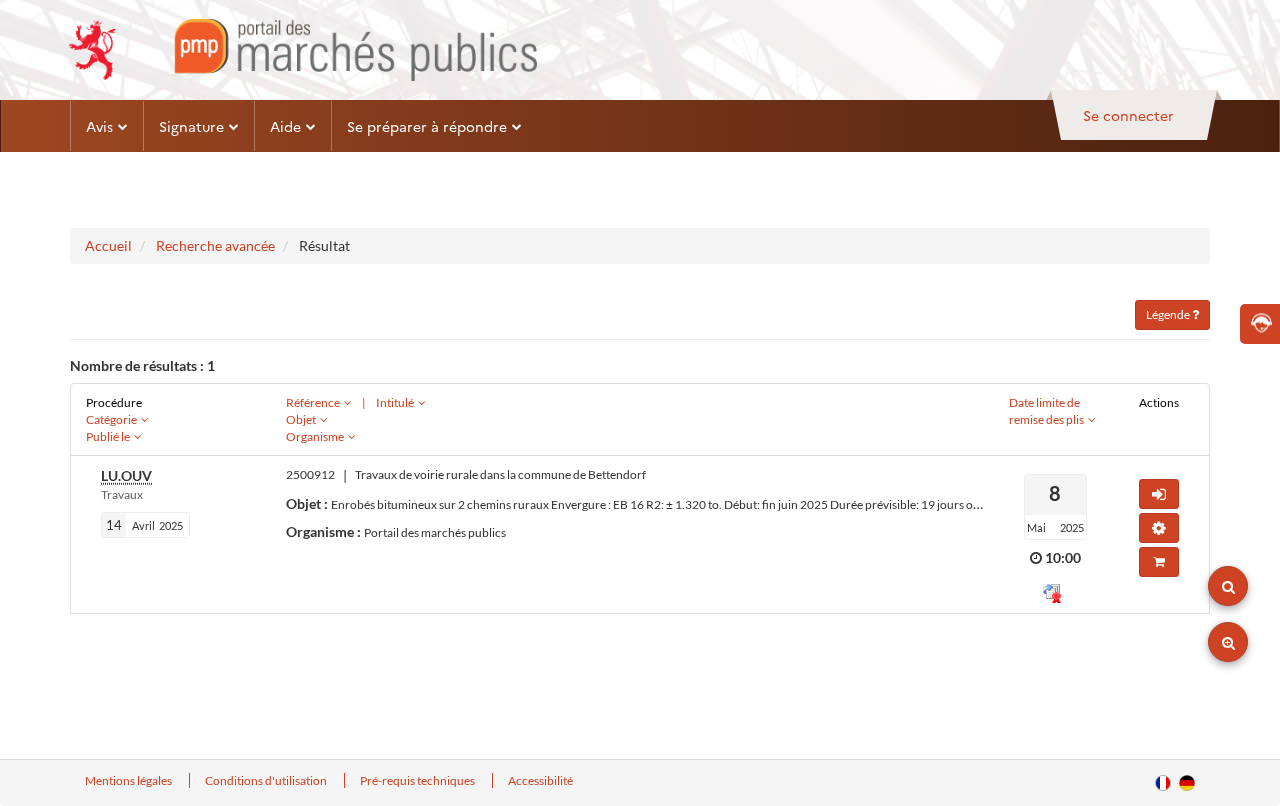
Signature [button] (191, 126)
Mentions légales (129, 780)
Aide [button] (285, 126)
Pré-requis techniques (418, 780)
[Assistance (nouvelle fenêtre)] (1260, 324)
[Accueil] (302, 50)
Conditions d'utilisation (267, 780)
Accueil (108, 245)
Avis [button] (99, 126)
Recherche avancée (215, 245)
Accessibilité (540, 780)
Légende (1169, 314)
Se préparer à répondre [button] (427, 126)
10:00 (1063, 557)
